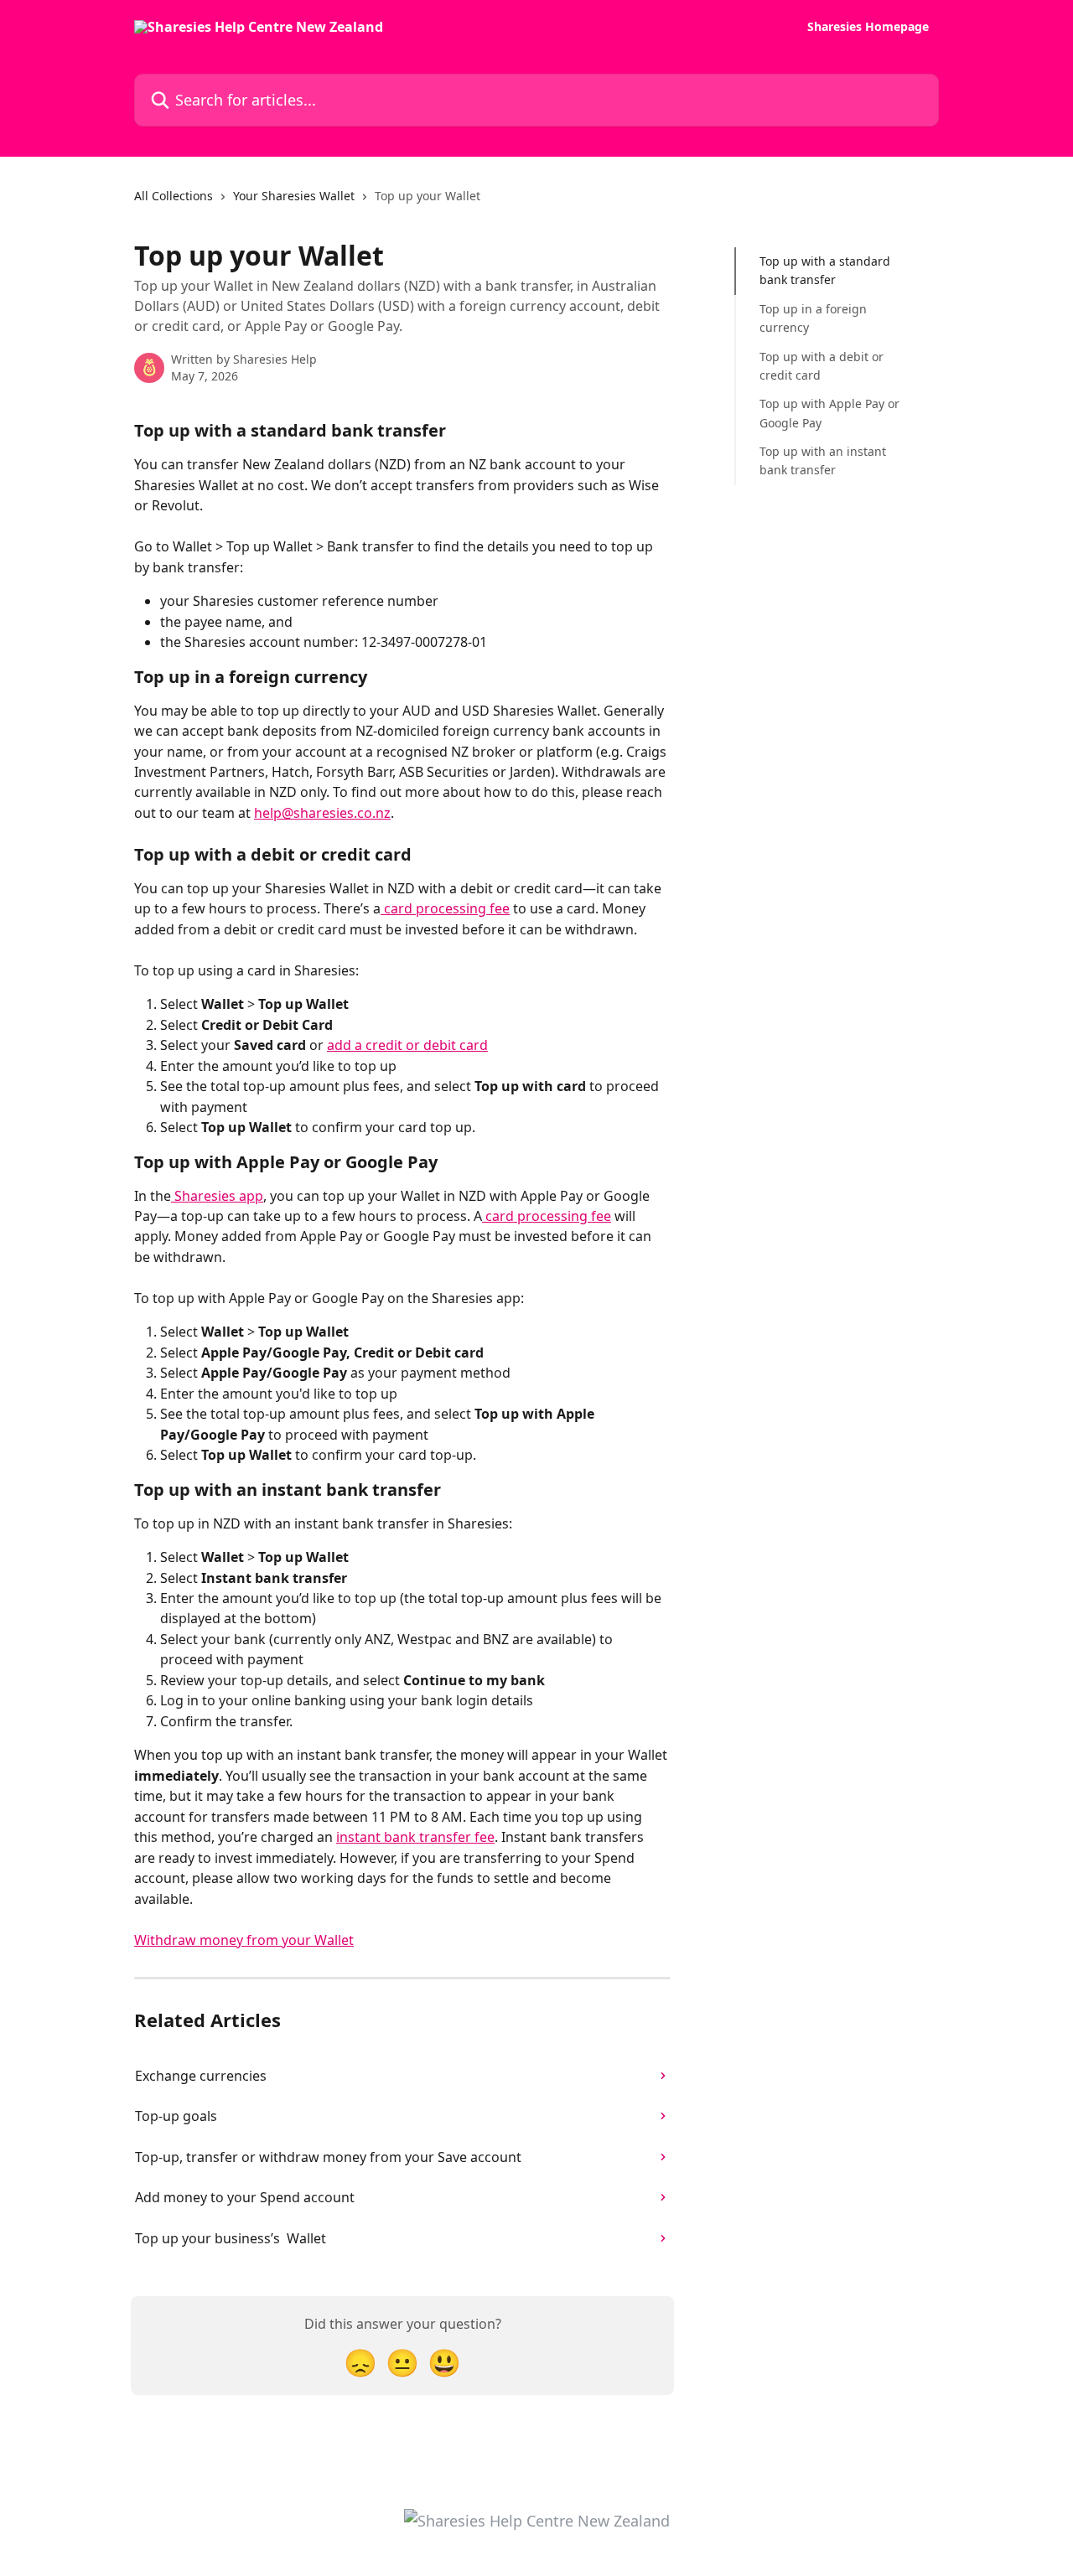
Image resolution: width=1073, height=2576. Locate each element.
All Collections (174, 196)
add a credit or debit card (407, 1045)
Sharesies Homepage (868, 27)
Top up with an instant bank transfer (823, 460)
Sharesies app (217, 1196)
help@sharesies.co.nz (322, 813)
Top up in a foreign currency (813, 318)
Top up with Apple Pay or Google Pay (829, 413)
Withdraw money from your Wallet (244, 1940)
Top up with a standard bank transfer (825, 270)
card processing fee (445, 908)
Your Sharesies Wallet (294, 196)
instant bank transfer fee (415, 1837)
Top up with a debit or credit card (822, 365)
